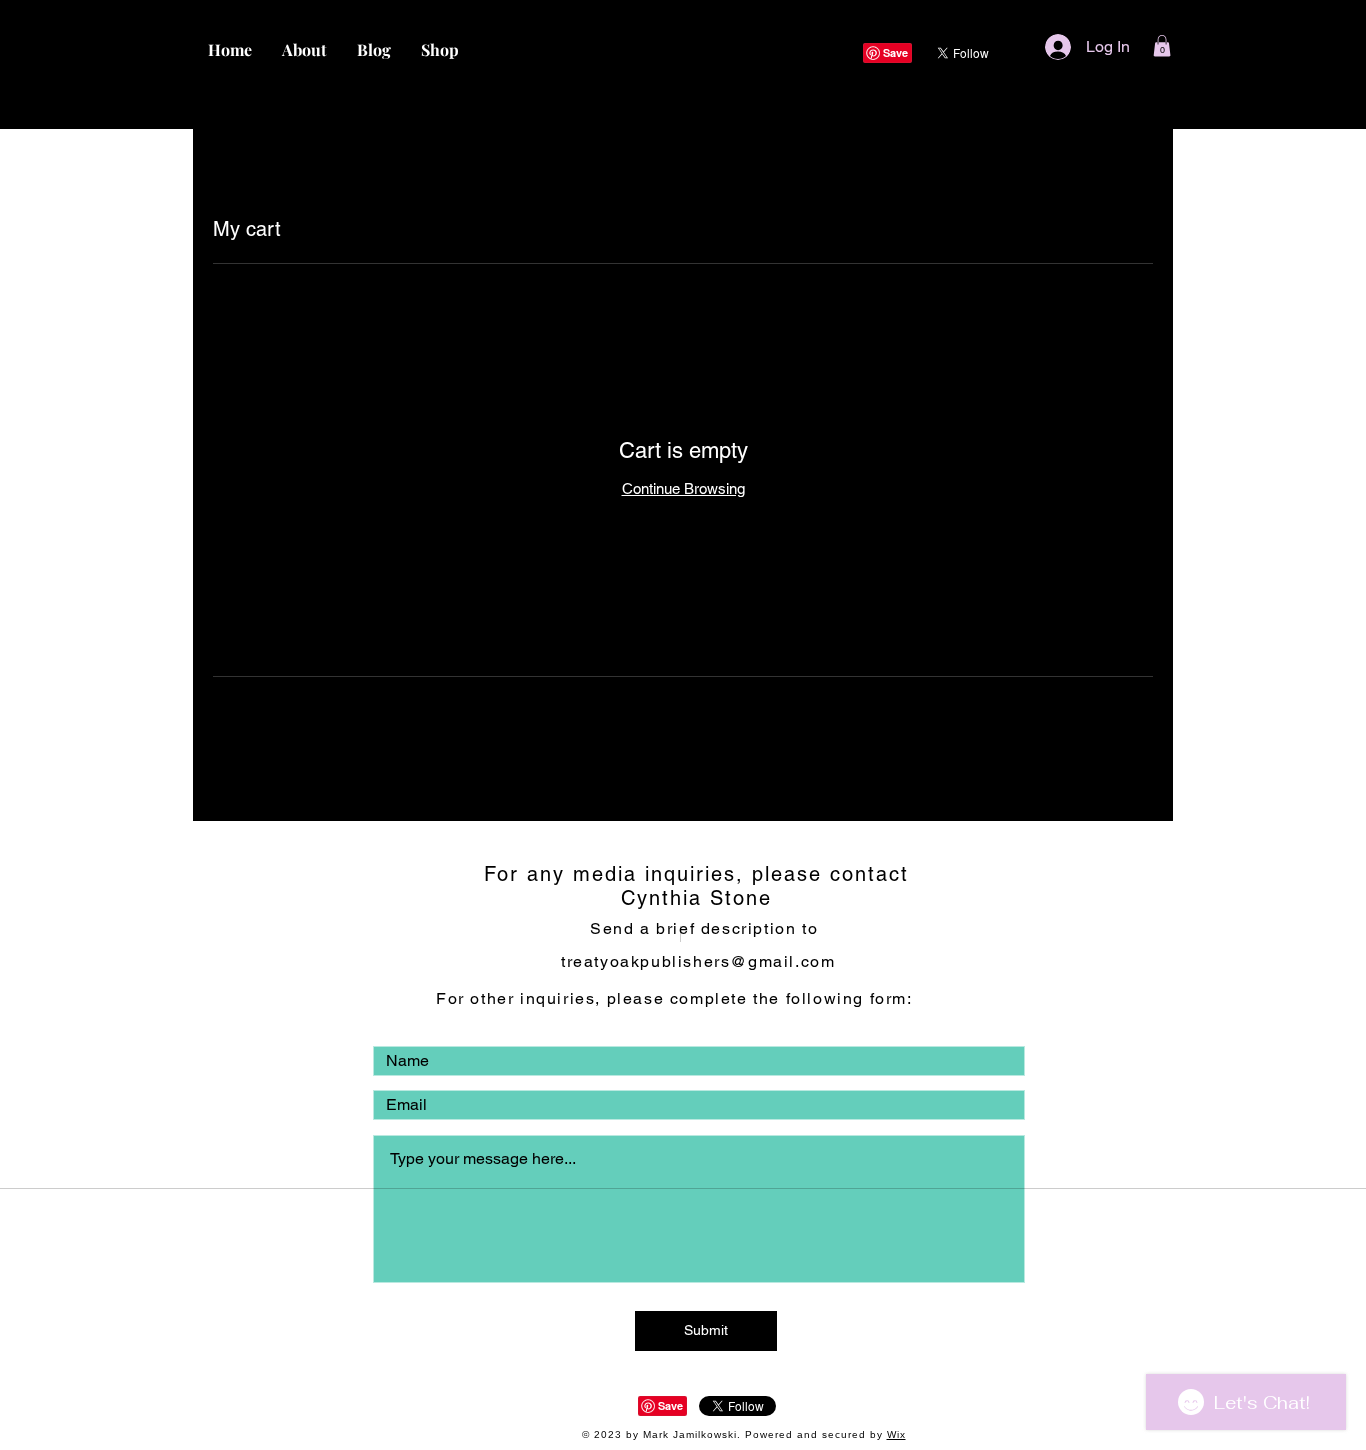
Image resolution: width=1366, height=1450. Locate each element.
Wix (896, 1434)
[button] (1162, 46)
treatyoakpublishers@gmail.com (698, 961)
